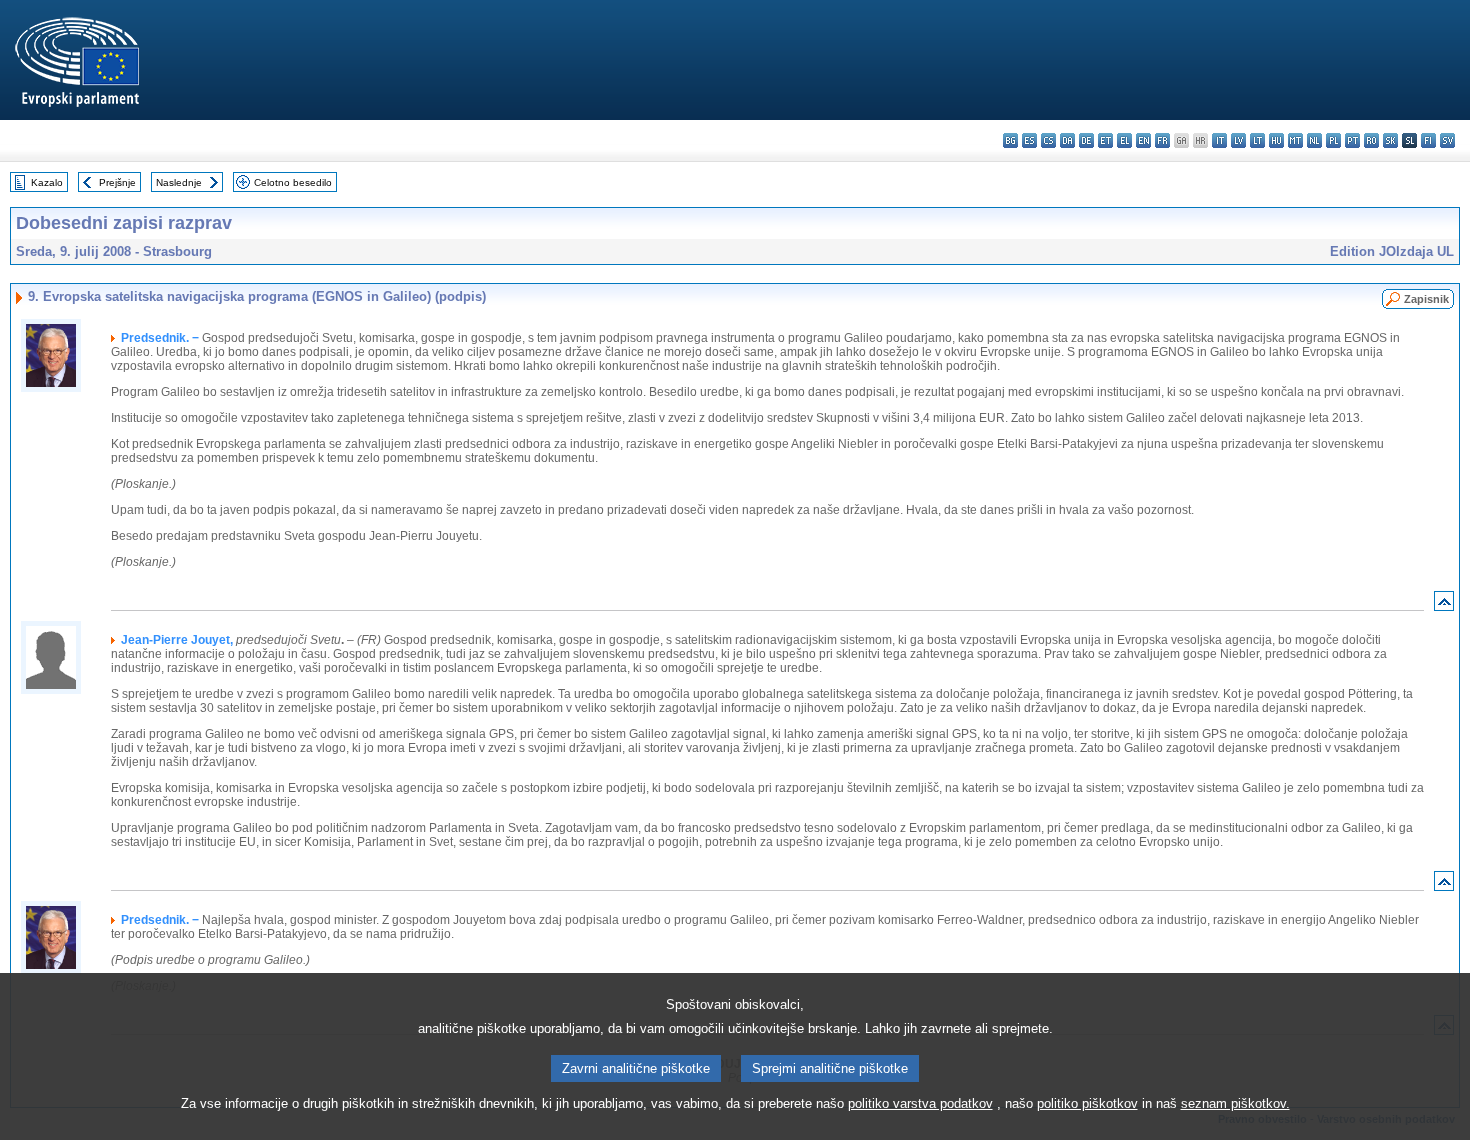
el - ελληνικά (1124, 140)
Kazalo (47, 182)
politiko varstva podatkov (920, 1103)
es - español (1029, 140)
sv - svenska (1447, 140)
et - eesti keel (1105, 140)
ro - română (1371, 140)
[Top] (1444, 605)
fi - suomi (1428, 140)
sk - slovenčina (1390, 140)
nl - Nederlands (1314, 140)
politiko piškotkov (1087, 1103)
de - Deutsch (1086, 140)
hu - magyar (1276, 140)
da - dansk (1067, 140)
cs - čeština (1048, 140)
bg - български (1010, 140)
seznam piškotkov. (1235, 1103)
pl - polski (1333, 140)
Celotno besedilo (293, 182)
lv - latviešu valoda (1238, 140)
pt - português (1352, 140)
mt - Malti (1295, 140)
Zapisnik (1426, 299)
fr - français (1162, 140)
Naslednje (179, 182)
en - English (1143, 140)
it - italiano (1219, 140)
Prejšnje (117, 182)
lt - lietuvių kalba (1257, 140)
